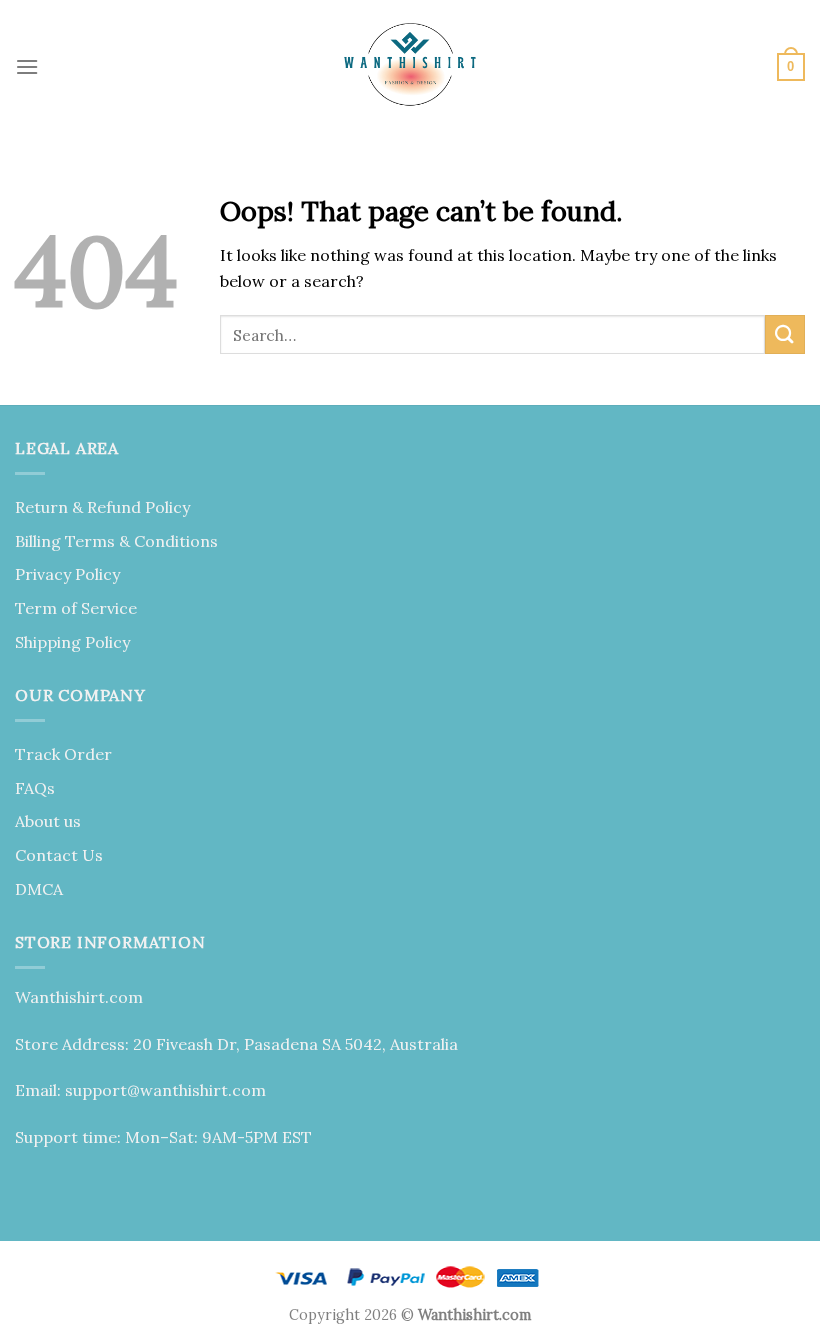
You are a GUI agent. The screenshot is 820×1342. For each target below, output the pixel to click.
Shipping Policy (72, 642)
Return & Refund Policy (102, 507)
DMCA (39, 889)
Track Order (63, 754)
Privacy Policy (67, 574)
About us (48, 821)
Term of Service (76, 608)
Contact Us (59, 855)
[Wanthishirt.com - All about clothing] (410, 67)
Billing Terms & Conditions (116, 541)
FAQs (35, 788)
